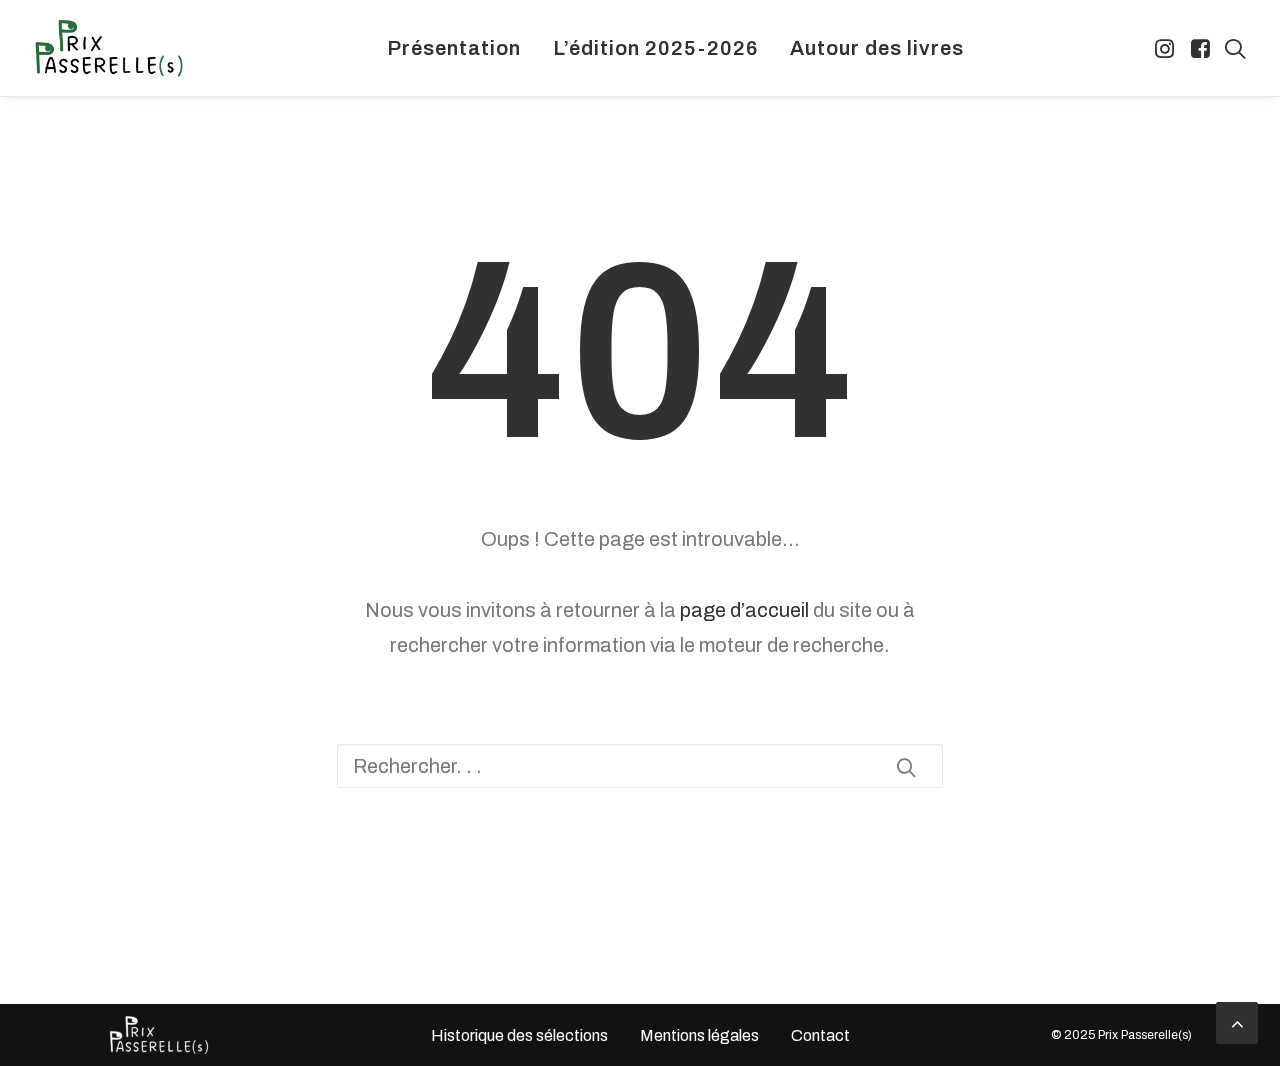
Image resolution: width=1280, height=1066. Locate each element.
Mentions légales (699, 1035)
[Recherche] (640, 766)
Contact (820, 1035)
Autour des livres (877, 48)
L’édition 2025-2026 (655, 48)
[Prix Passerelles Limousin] (109, 48)
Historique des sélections (518, 1035)
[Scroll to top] (1237, 1021)
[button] (1166, 48)
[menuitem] (454, 48)
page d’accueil (744, 610)
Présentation (454, 48)
